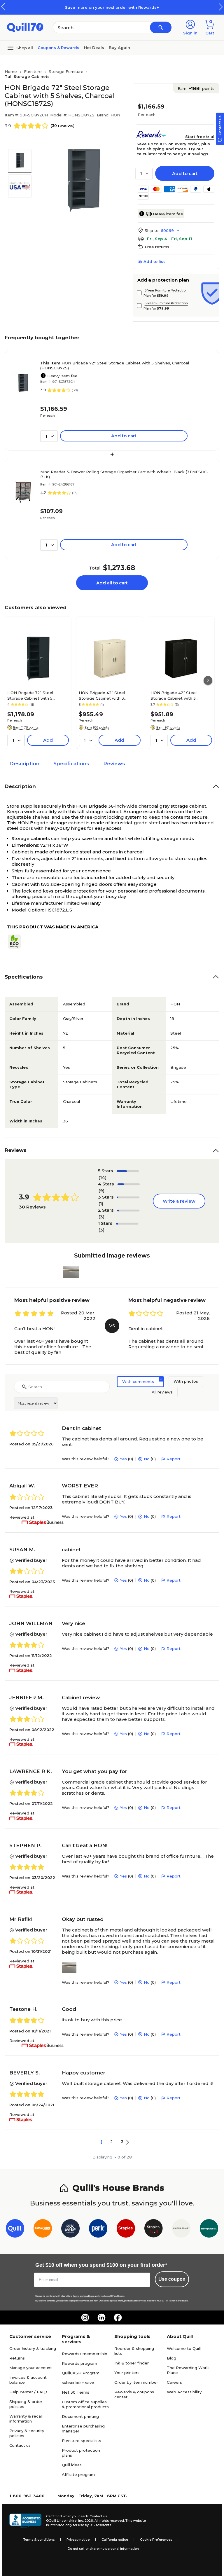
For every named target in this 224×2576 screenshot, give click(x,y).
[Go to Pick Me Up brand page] (70, 2230)
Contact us (20, 2445)
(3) (101, 1217)
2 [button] (112, 2142)
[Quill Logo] (25, 27)
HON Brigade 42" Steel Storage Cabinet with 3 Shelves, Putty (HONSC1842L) (108, 695)
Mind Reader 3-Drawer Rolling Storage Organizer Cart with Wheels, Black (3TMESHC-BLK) (124, 474)
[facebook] (118, 2317)
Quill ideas (72, 2465)
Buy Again (119, 48)
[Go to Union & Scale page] (181, 2230)
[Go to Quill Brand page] (15, 2230)
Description (24, 764)
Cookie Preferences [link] (156, 2540)
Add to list (154, 261)
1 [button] (101, 2142)
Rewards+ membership (85, 2354)
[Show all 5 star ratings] (128, 1171)
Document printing (80, 2416)
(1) (101, 1204)
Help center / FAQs (28, 2392)
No (147, 1459)
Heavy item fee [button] (168, 214)
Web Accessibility (184, 2392)
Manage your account (31, 2368)
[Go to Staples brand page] (126, 2230)
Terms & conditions (39, 2540)
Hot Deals (94, 48)
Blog (171, 2358)
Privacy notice (78, 2540)
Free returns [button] (157, 247)
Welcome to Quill (184, 2348)
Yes (123, 1459)
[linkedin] (101, 2317)
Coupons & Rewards (58, 48)
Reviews (114, 764)
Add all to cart (112, 583)
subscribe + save (78, 2383)
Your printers (127, 2373)
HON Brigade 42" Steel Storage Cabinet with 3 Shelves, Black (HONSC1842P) (180, 695)
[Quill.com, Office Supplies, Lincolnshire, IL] (25, 2521)
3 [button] (122, 2142)
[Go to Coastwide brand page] (43, 2230)
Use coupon (172, 2279)
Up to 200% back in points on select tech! (154, 7)
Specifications (71, 764)
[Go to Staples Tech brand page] (154, 2230)
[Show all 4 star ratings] (129, 1184)
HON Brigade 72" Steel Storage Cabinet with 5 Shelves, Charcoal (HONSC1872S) (115, 365)
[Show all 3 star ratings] (128, 1197)
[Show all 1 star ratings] (127, 1224)
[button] (221, 7)
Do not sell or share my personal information (103, 2549)
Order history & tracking (33, 2348)
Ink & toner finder (132, 2363)
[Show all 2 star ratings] (128, 1211)
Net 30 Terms (76, 2392)
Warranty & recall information (26, 2419)
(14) (103, 1177)
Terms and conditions (83, 2296)
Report (174, 1459)
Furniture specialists (82, 2441)
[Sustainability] (17, 942)
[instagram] (85, 2317)
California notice (115, 2540)
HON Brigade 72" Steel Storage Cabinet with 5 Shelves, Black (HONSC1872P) (36, 695)
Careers (174, 2382)
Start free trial (200, 137)
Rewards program (79, 2363)
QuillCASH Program (81, 2373)
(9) (101, 1191)
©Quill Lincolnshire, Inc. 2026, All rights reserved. (85, 2521)
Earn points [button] (196, 88)
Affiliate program (78, 2474)
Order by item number (136, 2382)
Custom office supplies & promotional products (85, 2404)
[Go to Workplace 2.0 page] (209, 2230)
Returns (17, 2358)
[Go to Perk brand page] (98, 2230)
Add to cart (185, 173)
